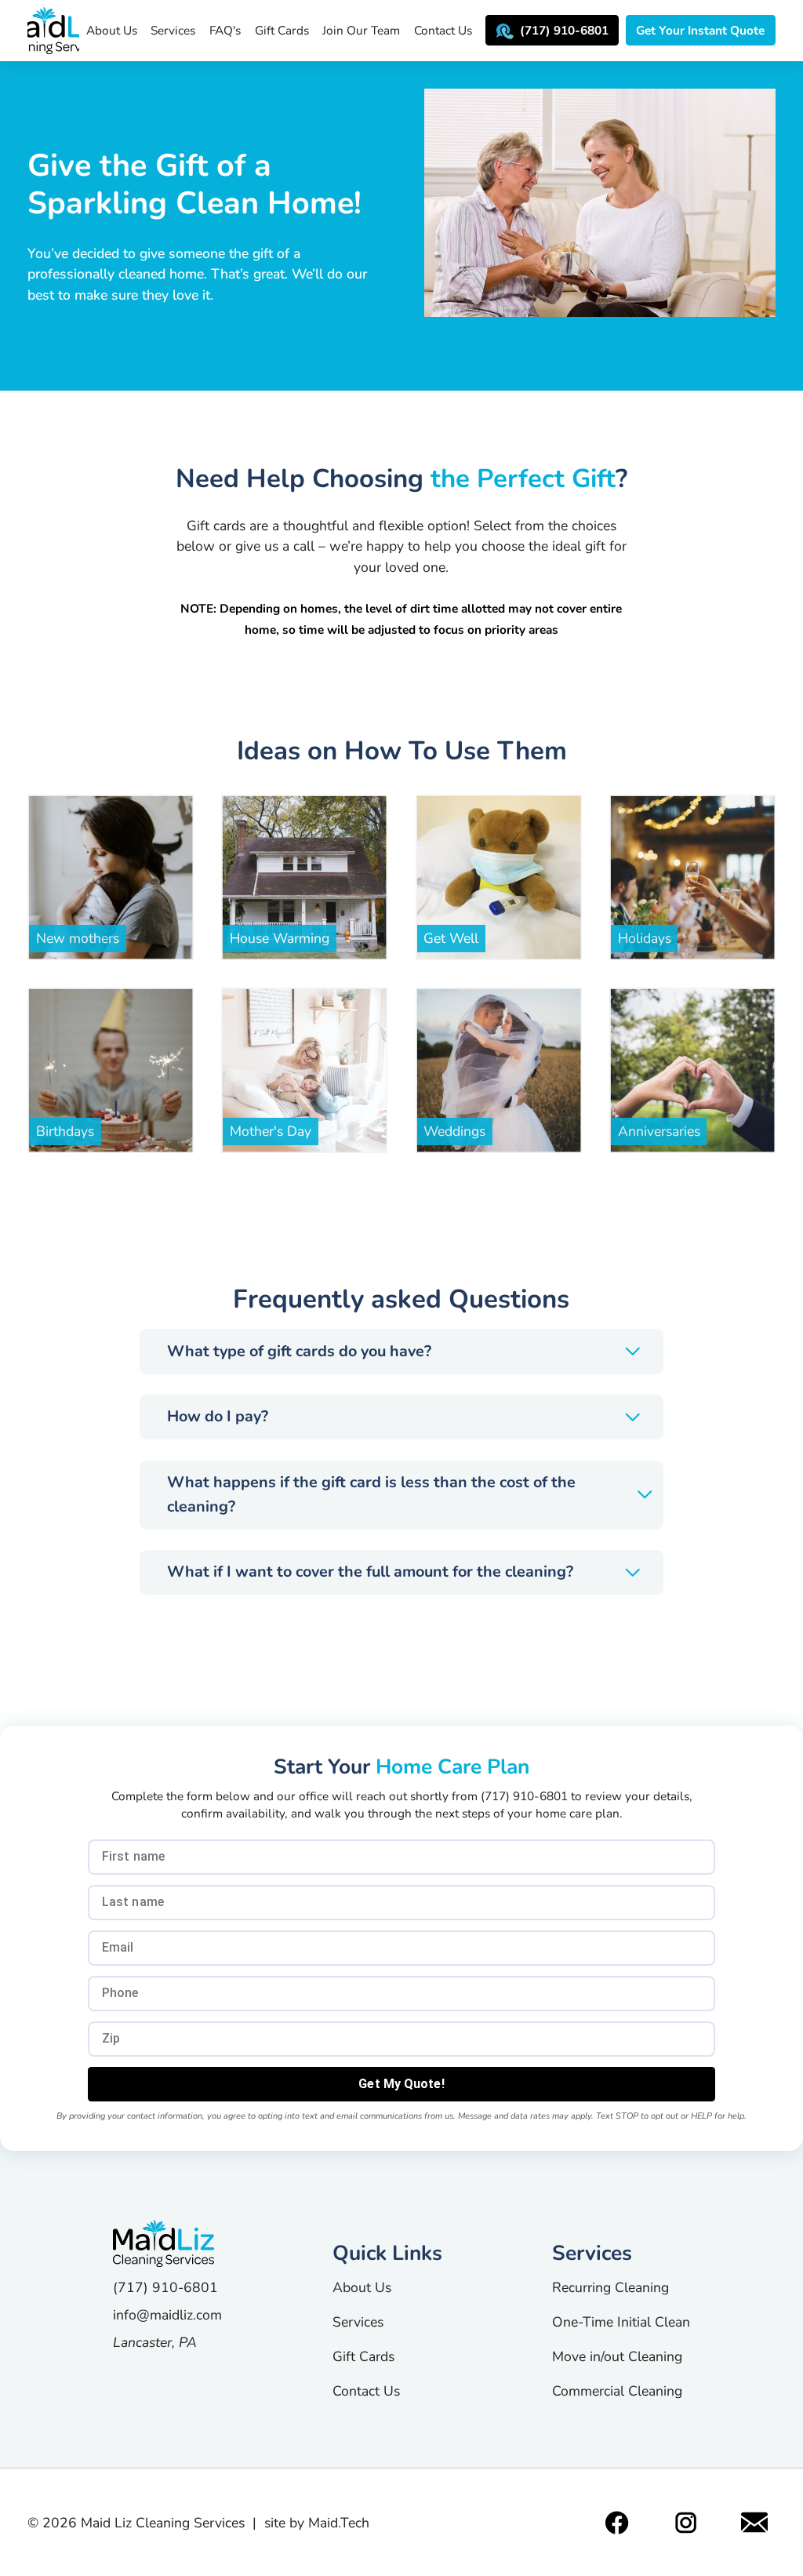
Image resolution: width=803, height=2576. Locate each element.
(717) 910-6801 (564, 30)
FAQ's (225, 30)
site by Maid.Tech (317, 2523)
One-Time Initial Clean (621, 2322)
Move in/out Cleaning (617, 2356)
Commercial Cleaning (617, 2391)
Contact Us (443, 30)
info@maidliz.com (167, 2315)
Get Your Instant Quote (700, 30)
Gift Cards (282, 30)
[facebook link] (617, 2523)
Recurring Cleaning (610, 2287)
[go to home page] (167, 2243)
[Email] (755, 2523)
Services (173, 30)
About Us (112, 30)
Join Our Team (361, 30)
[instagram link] (686, 2523)
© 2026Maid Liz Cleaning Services (136, 2523)
